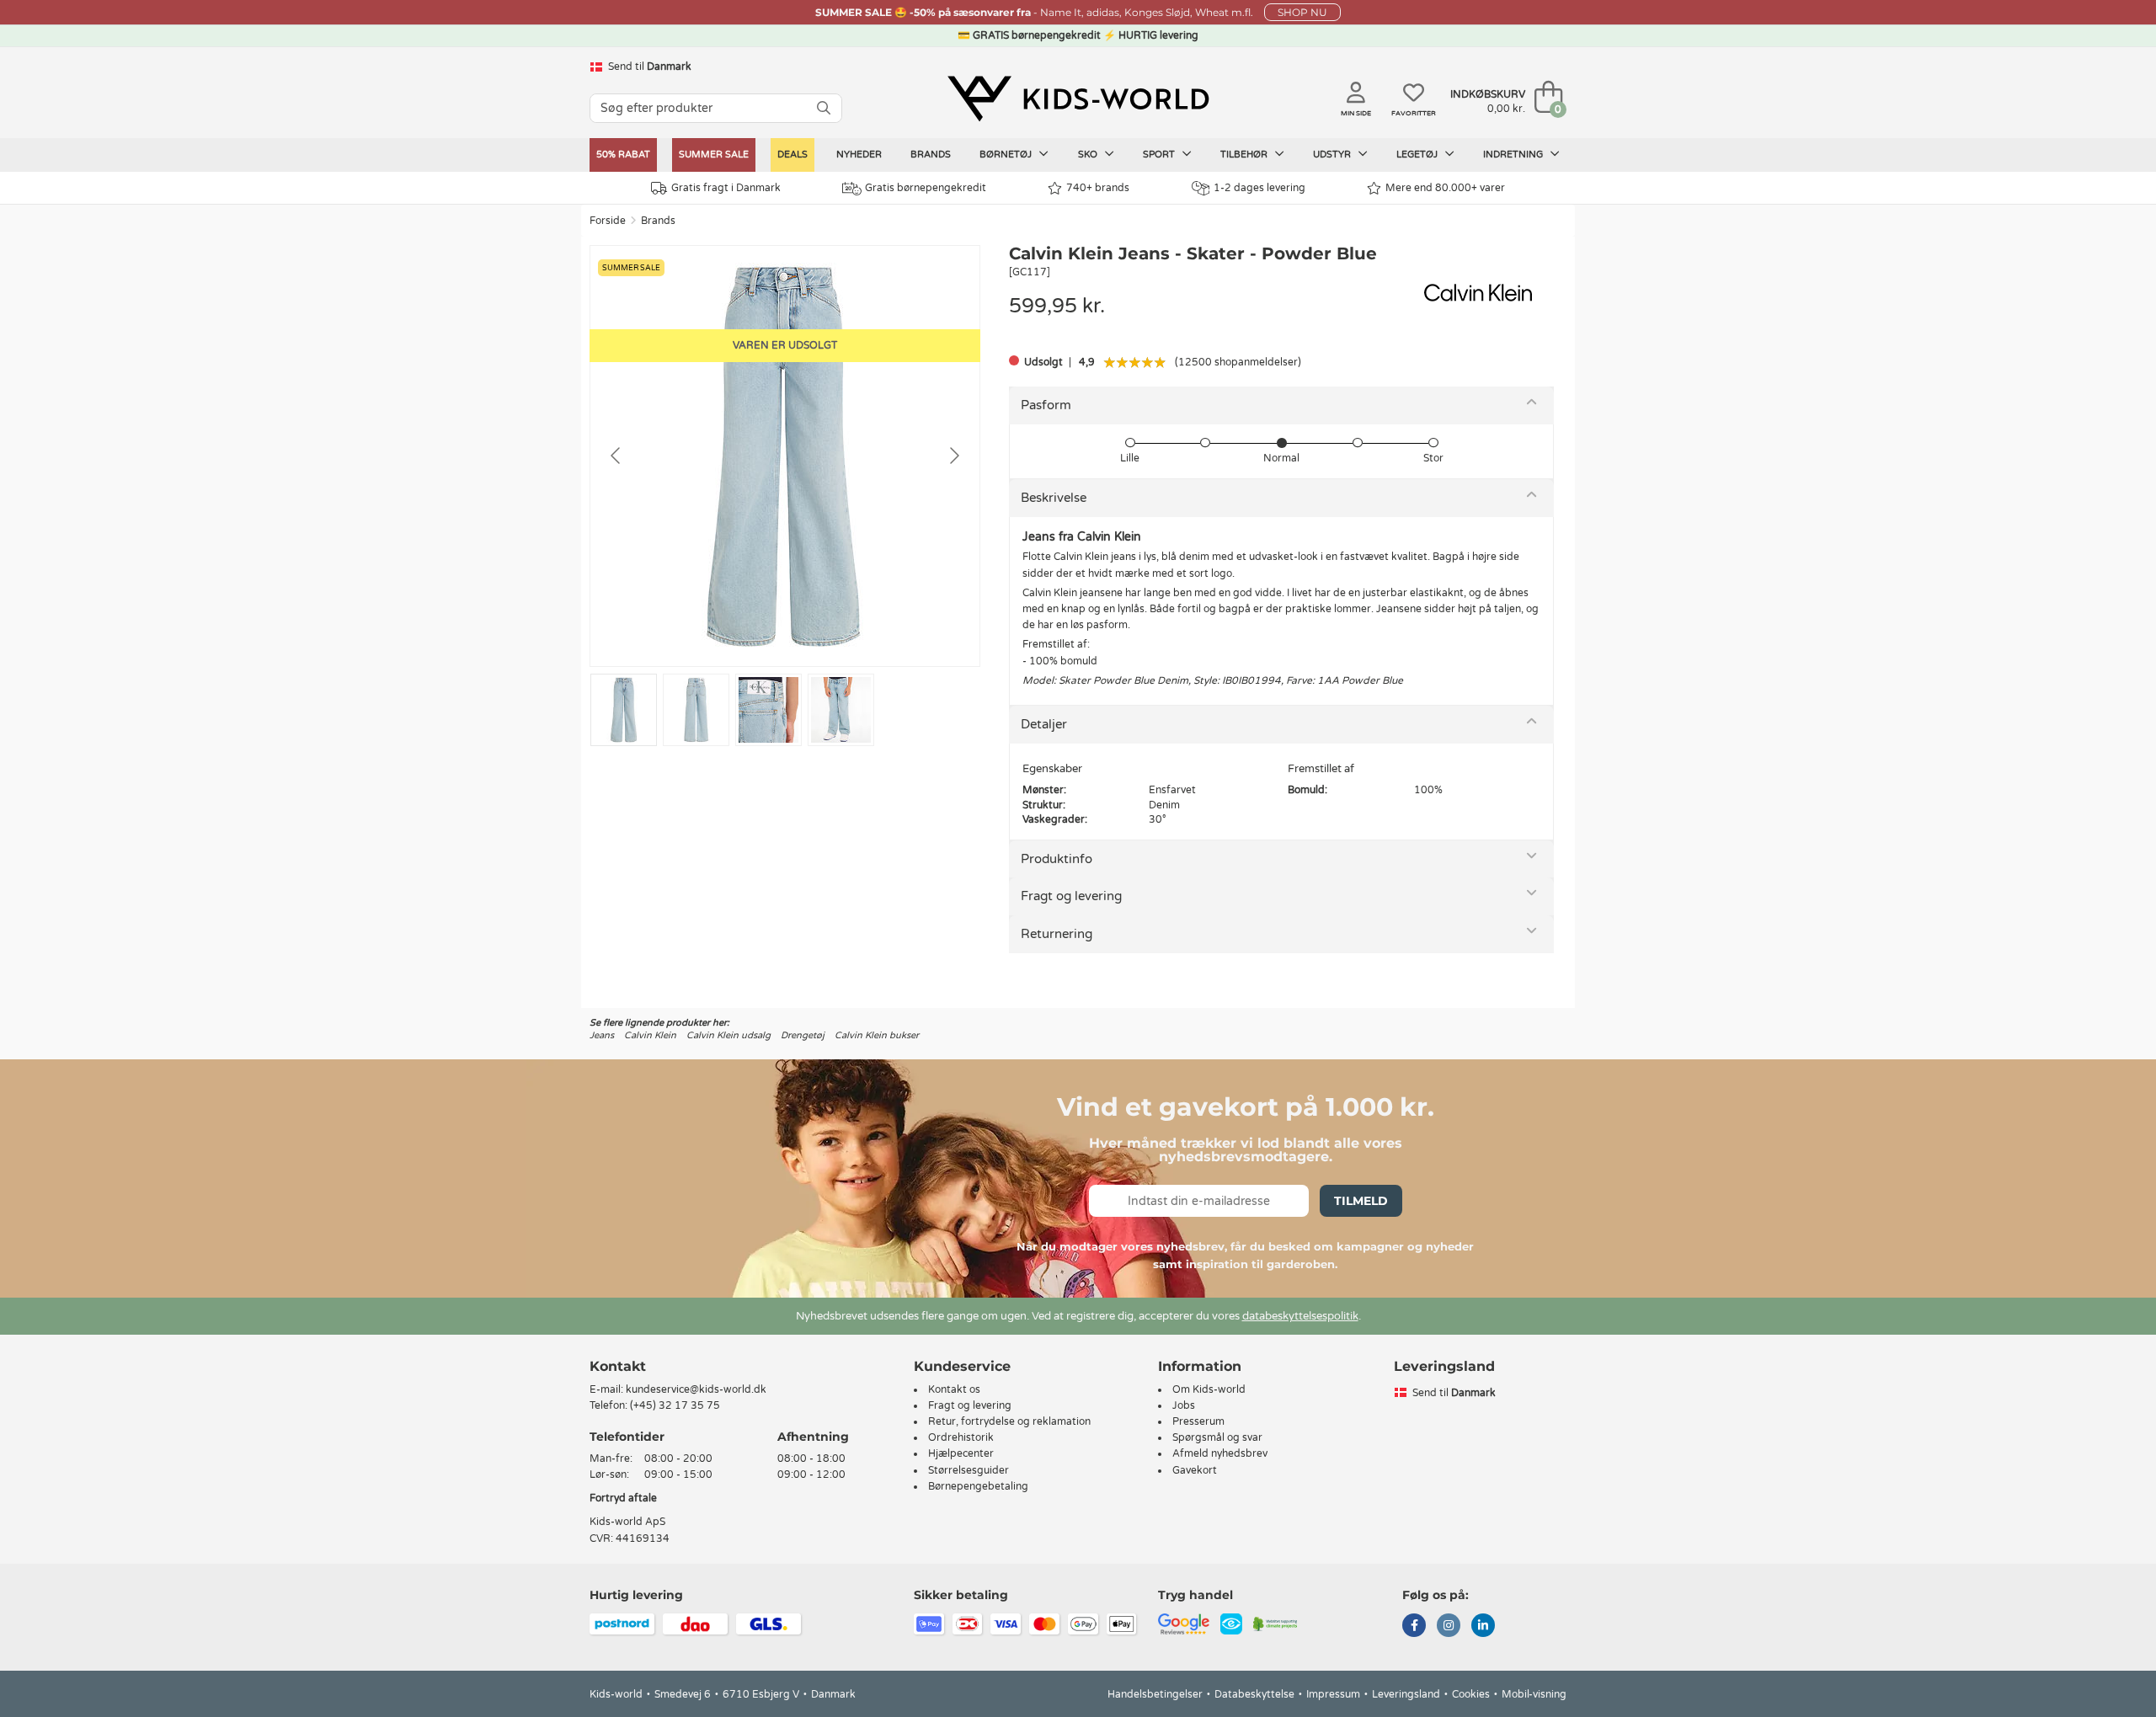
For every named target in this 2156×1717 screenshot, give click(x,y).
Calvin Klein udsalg (728, 1035)
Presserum (1198, 1421)
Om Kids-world (1209, 1389)
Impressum (1333, 1694)
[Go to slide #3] (768, 710)
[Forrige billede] (616, 456)
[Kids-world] (1078, 99)
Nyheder (859, 155)
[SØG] (824, 108)
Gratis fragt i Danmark (726, 188)
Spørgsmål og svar (1217, 1437)
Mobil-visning (1534, 1694)
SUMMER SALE (714, 155)
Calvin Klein (650, 1035)
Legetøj (1418, 155)
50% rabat (623, 155)
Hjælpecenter (961, 1453)
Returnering (1057, 934)
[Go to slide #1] (624, 710)
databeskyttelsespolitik (1300, 1316)
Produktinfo (1057, 859)
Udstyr (1333, 155)
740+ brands (1098, 188)
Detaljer (1044, 724)
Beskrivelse (1054, 498)
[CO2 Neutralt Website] (1275, 1623)
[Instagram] (1449, 1627)
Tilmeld (1361, 1201)
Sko (1089, 155)
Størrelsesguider (969, 1470)
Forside (608, 221)
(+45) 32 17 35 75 (675, 1405)
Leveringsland (1406, 1694)
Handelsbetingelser (1155, 1694)
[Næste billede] (953, 456)
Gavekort (1195, 1470)
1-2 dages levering (1259, 188)
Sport (1160, 155)
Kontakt (618, 1366)
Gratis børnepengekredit (926, 188)
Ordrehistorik (961, 1437)
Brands (931, 155)
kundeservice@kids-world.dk (696, 1389)
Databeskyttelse (1254, 1694)
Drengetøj (803, 1035)
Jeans (602, 1035)
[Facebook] (1414, 1627)
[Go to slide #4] (841, 710)
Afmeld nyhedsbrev (1220, 1453)
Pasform (1046, 405)
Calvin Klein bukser (877, 1035)
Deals (792, 155)
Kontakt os (954, 1389)
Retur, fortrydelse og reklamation (1009, 1421)
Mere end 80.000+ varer (1445, 188)
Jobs (1184, 1405)
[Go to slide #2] (696, 710)
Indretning (1514, 155)
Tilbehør (1245, 155)
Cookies (1471, 1694)
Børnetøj (1007, 155)
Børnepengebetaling (978, 1486)
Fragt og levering (1071, 896)
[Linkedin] (1483, 1627)
